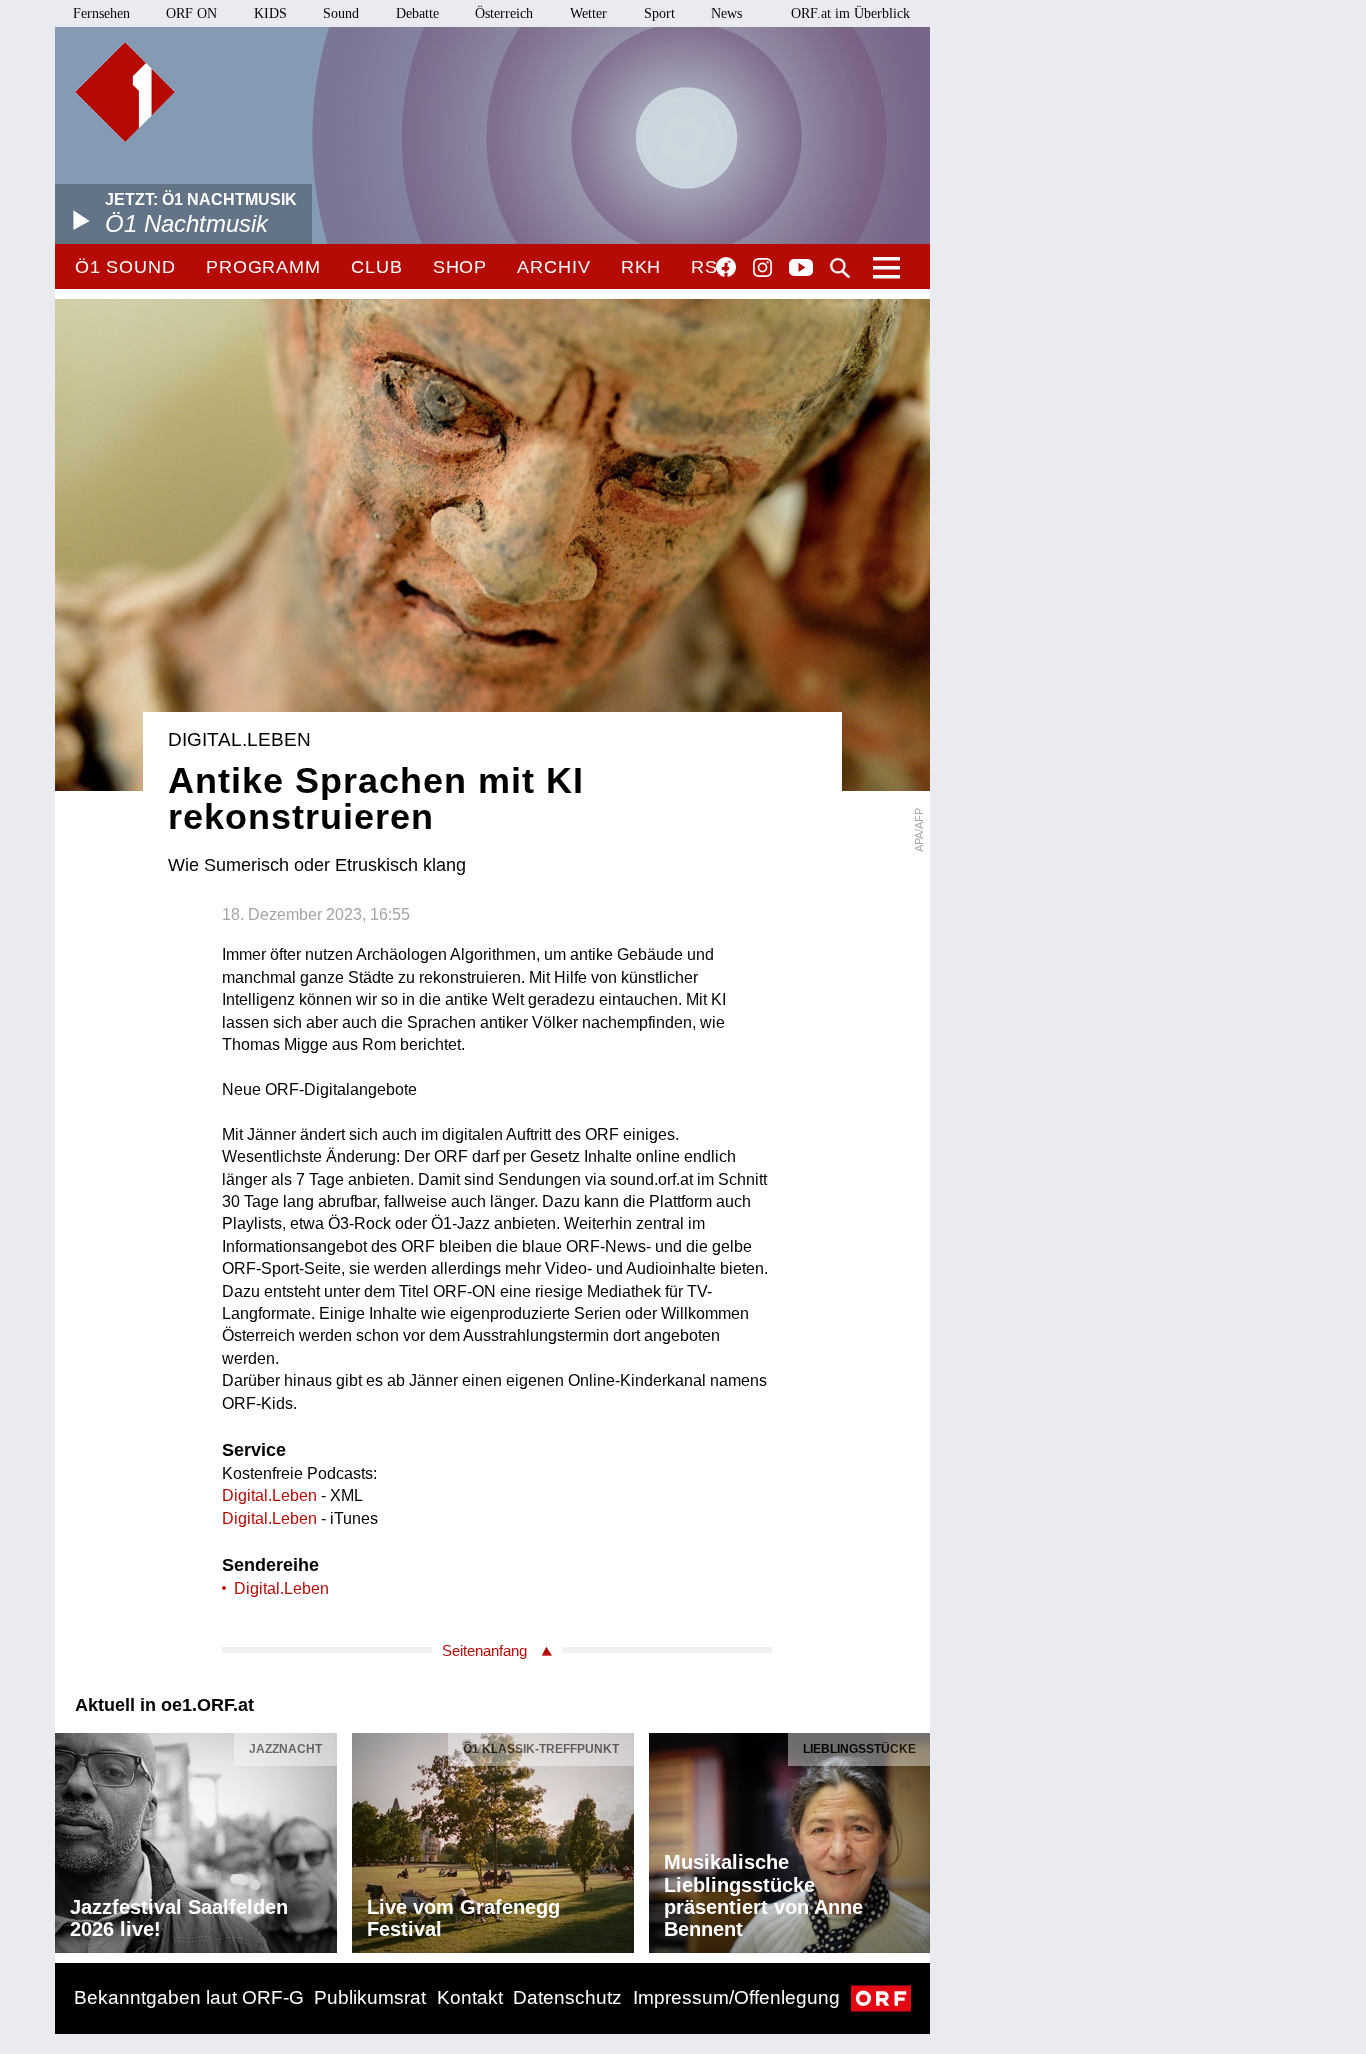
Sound (341, 13)
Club (377, 267)
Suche (840, 268)
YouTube (801, 269)
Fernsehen (101, 13)
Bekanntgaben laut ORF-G (189, 1997)
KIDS (270, 13)
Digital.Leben (269, 1495)
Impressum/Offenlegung (736, 1997)
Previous (71, 1838)
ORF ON (191, 13)
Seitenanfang (484, 1650)
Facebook (726, 267)
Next (914, 1838)
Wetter (588, 13)
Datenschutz (567, 1997)
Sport (659, 13)
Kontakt (470, 1997)
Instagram (762, 268)
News (726, 13)
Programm (263, 267)
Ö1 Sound (125, 267)
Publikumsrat (370, 1997)
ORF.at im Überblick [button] (850, 13)
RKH (641, 267)
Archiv (553, 267)
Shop (460, 267)
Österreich (504, 13)
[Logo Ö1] (125, 92)
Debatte (417, 13)
